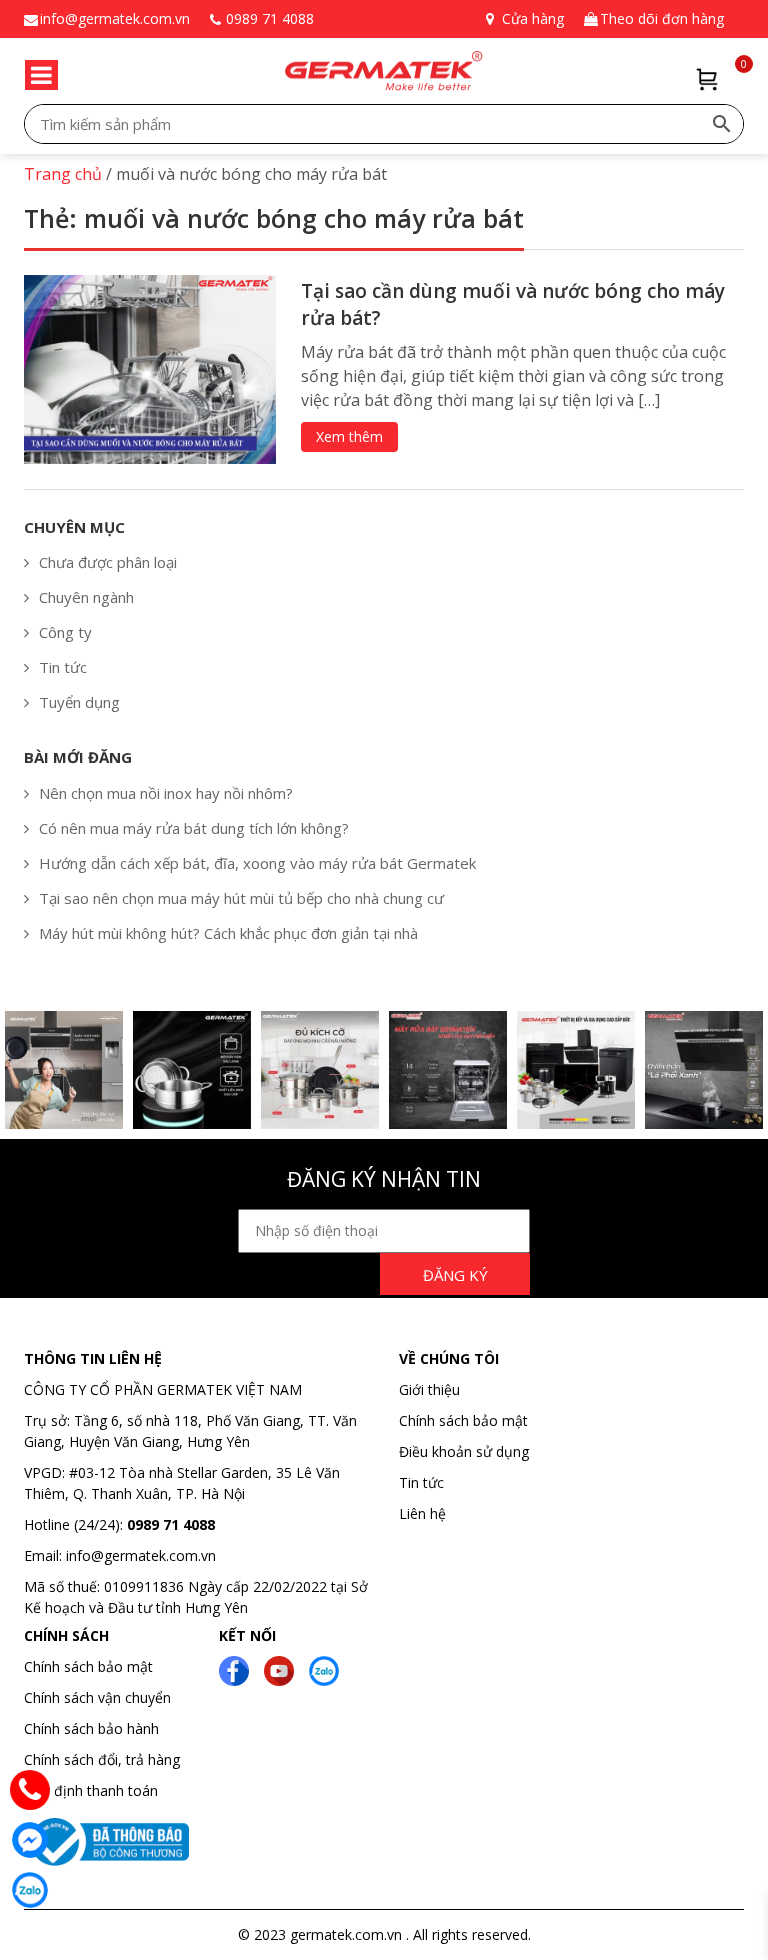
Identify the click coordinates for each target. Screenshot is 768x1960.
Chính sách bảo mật (463, 1420)
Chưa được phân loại (108, 562)
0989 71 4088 (270, 18)
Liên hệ (422, 1513)
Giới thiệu (429, 1389)
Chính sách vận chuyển (97, 1697)
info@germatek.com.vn (115, 18)
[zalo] (324, 1669)
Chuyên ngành (86, 597)
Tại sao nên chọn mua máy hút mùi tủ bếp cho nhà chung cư (241, 898)
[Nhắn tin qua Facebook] (30, 1840)
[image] (150, 368)
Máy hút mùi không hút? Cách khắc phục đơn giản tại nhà (228, 933)
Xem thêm (349, 436)
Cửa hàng (533, 18)
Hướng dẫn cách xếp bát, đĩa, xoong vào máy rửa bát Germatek (257, 863)
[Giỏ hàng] (707, 79)
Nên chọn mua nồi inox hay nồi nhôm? (166, 793)
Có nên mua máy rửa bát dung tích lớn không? (194, 828)
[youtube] (279, 1669)
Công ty (65, 632)
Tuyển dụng (79, 702)
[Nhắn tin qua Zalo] (30, 1890)
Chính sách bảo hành (91, 1728)
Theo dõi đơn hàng (662, 18)
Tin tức (63, 667)
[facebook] (234, 1669)
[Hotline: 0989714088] (30, 1790)
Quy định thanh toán (91, 1790)
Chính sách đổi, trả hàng (102, 1759)
